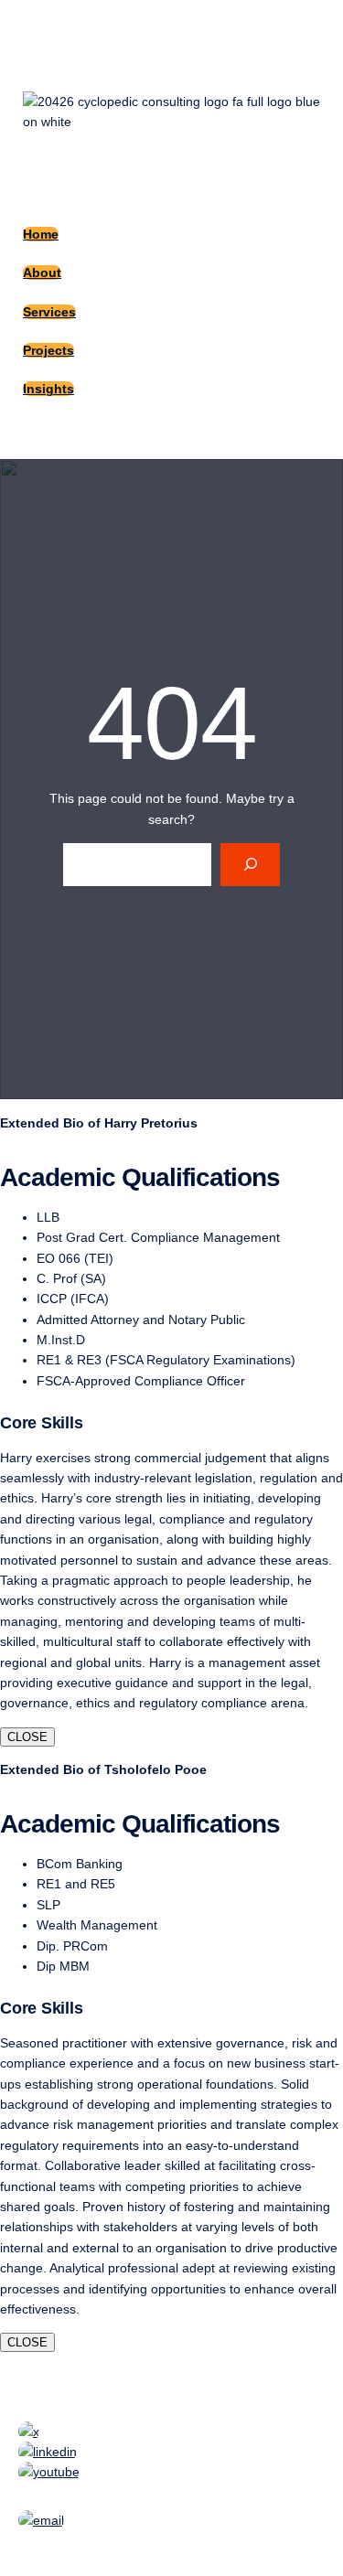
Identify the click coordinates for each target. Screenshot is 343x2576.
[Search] (250, 865)
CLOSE (27, 1737)
